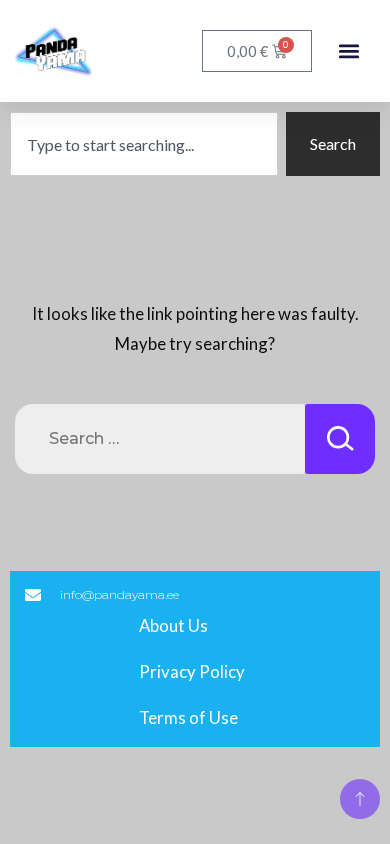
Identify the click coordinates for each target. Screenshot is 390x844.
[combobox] (144, 144)
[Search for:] (160, 439)
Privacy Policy (192, 671)
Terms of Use (188, 717)
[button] (348, 51)
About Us (173, 625)
